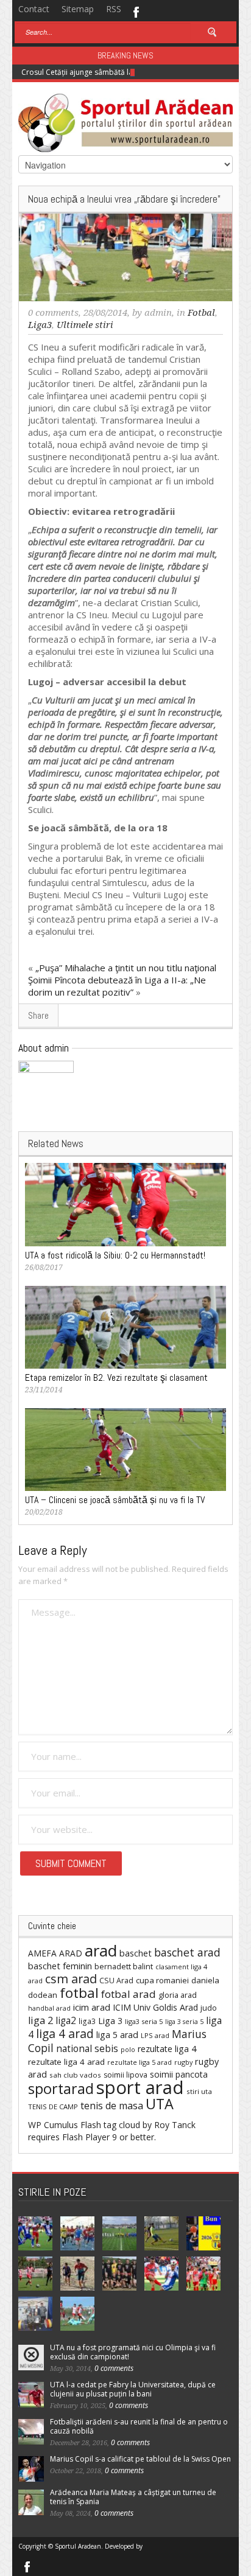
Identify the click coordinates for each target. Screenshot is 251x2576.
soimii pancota (179, 2074)
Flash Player (86, 2137)
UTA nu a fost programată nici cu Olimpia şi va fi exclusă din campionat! (133, 2352)
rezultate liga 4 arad (66, 2062)
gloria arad (178, 1995)
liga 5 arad (117, 2035)
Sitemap (78, 9)
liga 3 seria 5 (184, 2022)
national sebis (87, 2048)
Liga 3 (110, 2021)
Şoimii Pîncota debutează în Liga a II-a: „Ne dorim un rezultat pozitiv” (117, 986)
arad (101, 1950)
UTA (160, 2104)
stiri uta (199, 2091)
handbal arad (49, 2008)
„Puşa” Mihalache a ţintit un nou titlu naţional (126, 968)
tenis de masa (112, 2106)
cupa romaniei (162, 1980)
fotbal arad (129, 1994)
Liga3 (40, 325)
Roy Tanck (175, 2125)
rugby (183, 2062)
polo (128, 2049)
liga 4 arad (65, 2033)
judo (209, 2008)
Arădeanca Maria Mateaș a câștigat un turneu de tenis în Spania (133, 2497)
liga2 (66, 2020)
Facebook (136, 11)
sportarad (61, 2089)
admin (158, 313)
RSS (114, 9)
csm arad (71, 1979)
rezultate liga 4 (167, 2049)
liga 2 (41, 2020)
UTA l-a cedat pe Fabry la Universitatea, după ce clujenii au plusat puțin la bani (133, 2389)
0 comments (53, 313)
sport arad (140, 2087)
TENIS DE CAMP (53, 2107)
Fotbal (201, 313)
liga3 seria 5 (144, 2021)
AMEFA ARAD (55, 1953)
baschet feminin (60, 1966)
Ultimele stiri (85, 325)
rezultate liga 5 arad (140, 2062)
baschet (136, 1953)
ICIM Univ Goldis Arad (155, 2007)
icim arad (92, 2007)
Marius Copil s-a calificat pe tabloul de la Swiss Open (140, 2459)
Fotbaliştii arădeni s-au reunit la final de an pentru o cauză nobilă (139, 2426)
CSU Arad (116, 1981)
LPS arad (155, 2035)
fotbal (79, 1993)
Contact (34, 9)
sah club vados (75, 2075)
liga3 (87, 2021)
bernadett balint (124, 1966)
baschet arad (187, 1952)
